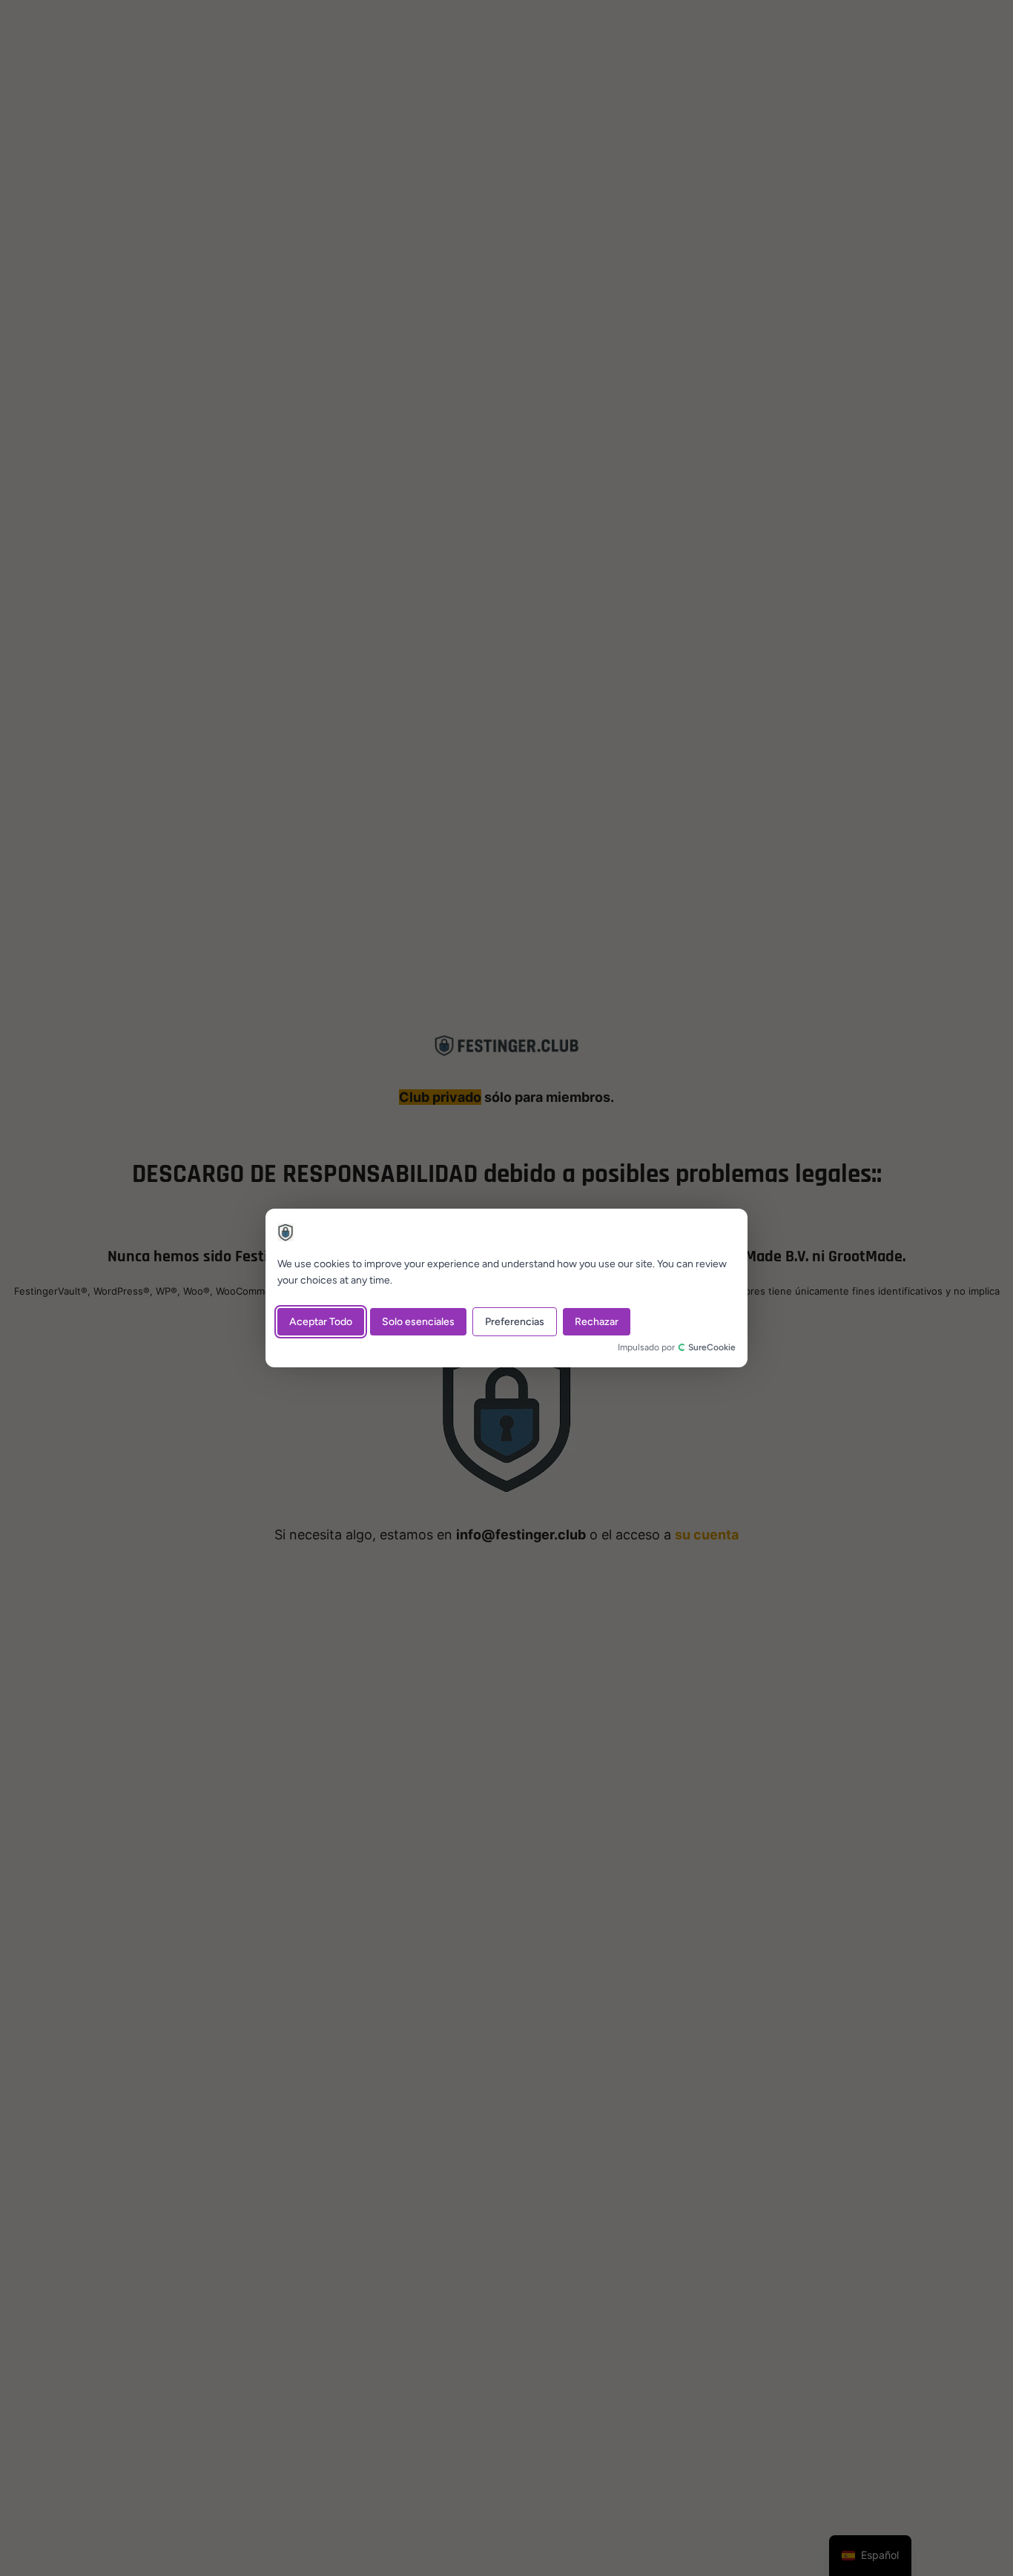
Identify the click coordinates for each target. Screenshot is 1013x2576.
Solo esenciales (418, 1322)
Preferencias (515, 1322)
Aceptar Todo (321, 1322)
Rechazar (597, 1322)
